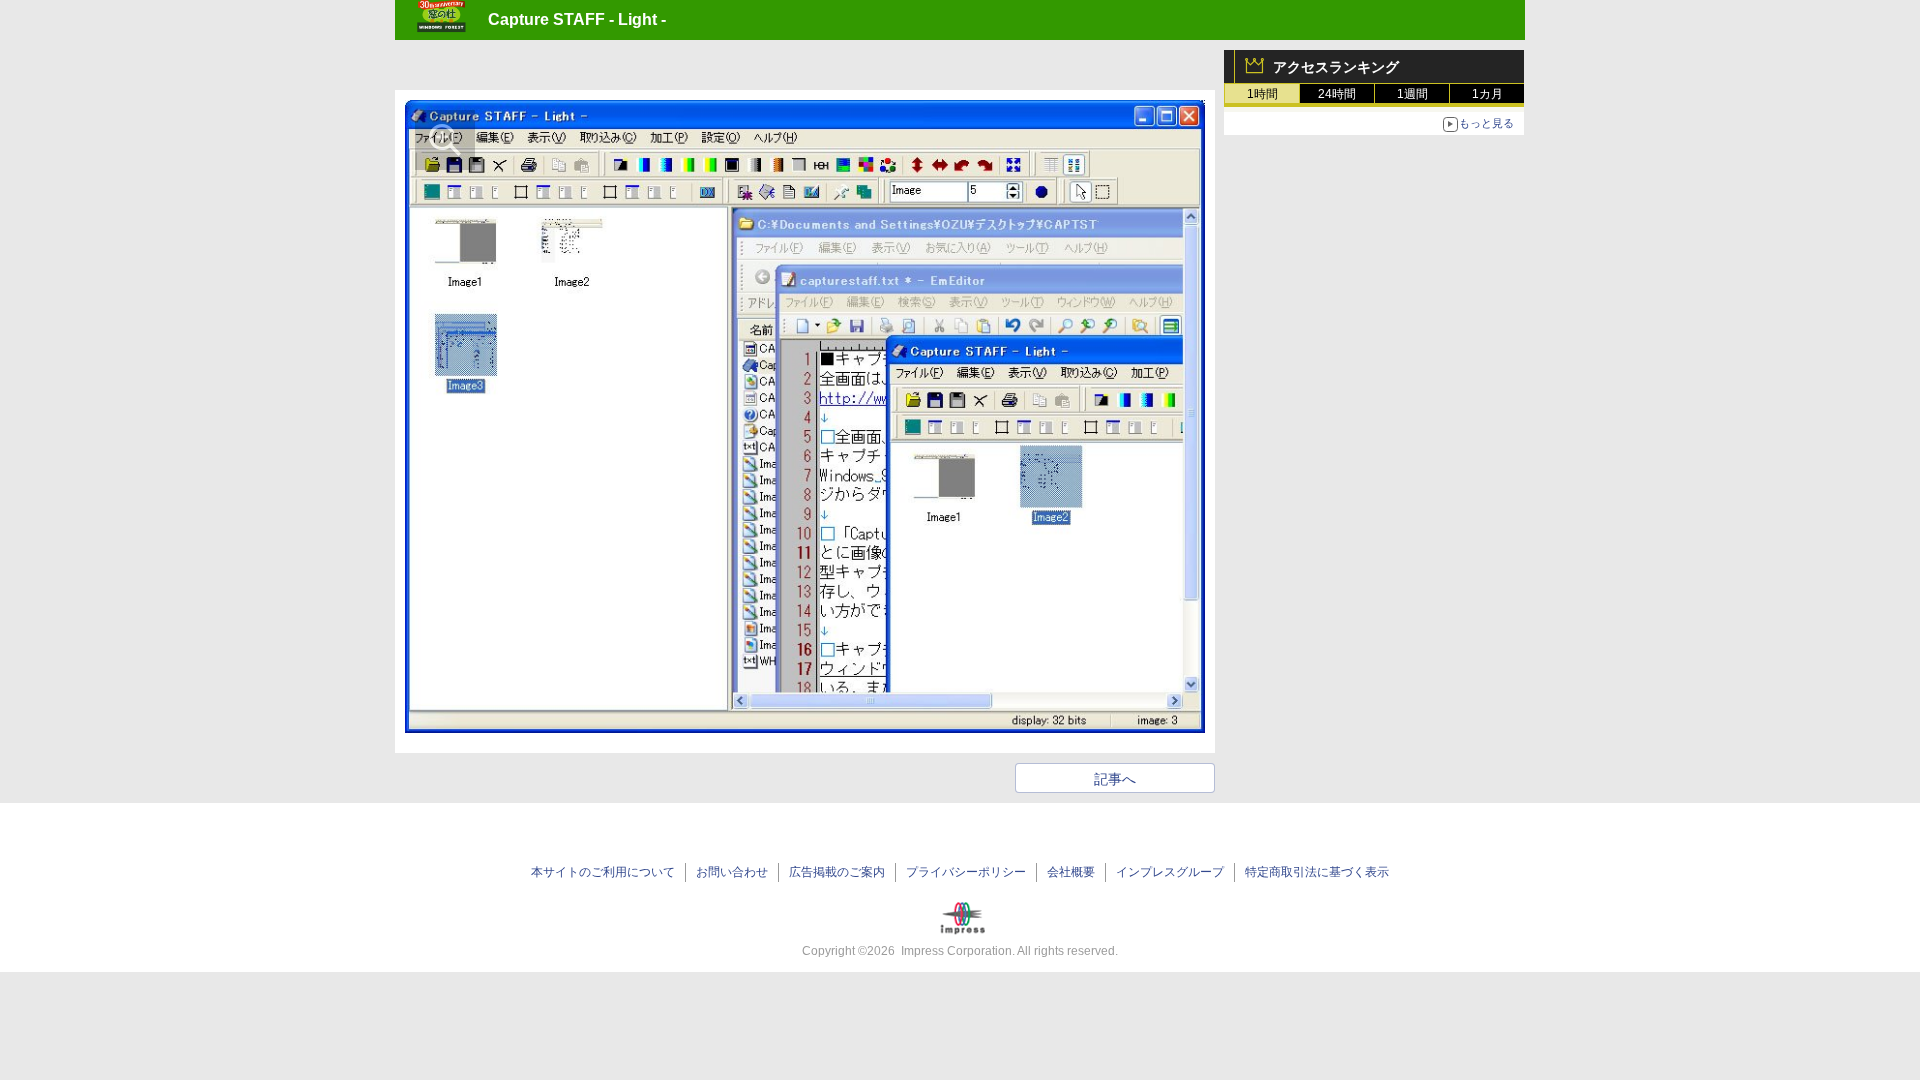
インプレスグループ (1170, 872)
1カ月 (1487, 94)
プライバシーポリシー (966, 872)
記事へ (1115, 779)
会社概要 (1071, 872)
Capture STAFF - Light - (577, 19)
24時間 (1337, 94)
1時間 (1262, 94)
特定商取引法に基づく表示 (1317, 872)
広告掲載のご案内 (837, 872)
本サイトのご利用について (603, 872)
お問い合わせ (732, 872)
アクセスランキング (1336, 67)
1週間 (1412, 94)
